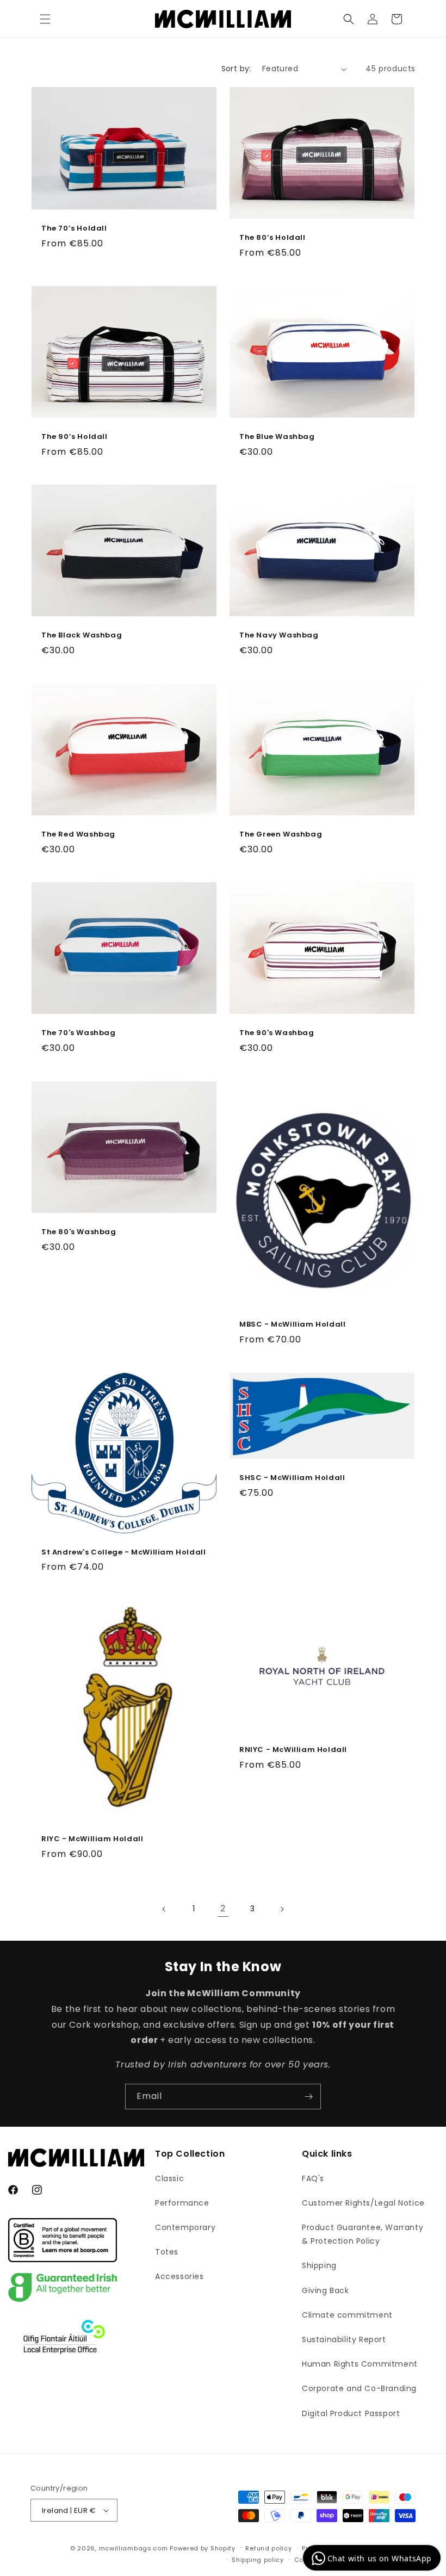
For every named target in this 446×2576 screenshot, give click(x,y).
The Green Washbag (281, 834)
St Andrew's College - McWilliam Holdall (123, 1553)
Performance (182, 2203)
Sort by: (236, 69)
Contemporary (185, 2227)
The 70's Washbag (79, 1033)
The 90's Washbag (277, 1033)
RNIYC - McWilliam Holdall (293, 1750)
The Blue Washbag (277, 436)
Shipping (319, 2265)
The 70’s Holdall (74, 229)
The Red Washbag (78, 834)
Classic (169, 2178)
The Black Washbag (82, 636)
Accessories (179, 2276)
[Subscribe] (308, 2097)
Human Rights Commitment (360, 2364)
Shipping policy (258, 2560)
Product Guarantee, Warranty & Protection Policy (363, 2234)
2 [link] (223, 1908)
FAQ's (313, 2178)
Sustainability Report (344, 2339)
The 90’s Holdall (75, 436)
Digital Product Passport (351, 2413)
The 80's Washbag (79, 1232)
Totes (167, 2252)
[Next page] (282, 1909)
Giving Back (326, 2290)
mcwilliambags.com (134, 2548)
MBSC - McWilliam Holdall (292, 1325)
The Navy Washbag (279, 636)
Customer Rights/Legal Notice (363, 2203)
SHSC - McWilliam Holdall (292, 1479)
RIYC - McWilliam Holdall (92, 1839)
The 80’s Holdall (272, 238)
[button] (45, 19)
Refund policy (268, 2548)
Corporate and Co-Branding (359, 2388)
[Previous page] (164, 1909)
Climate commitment (347, 2315)
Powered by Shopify (203, 2548)
